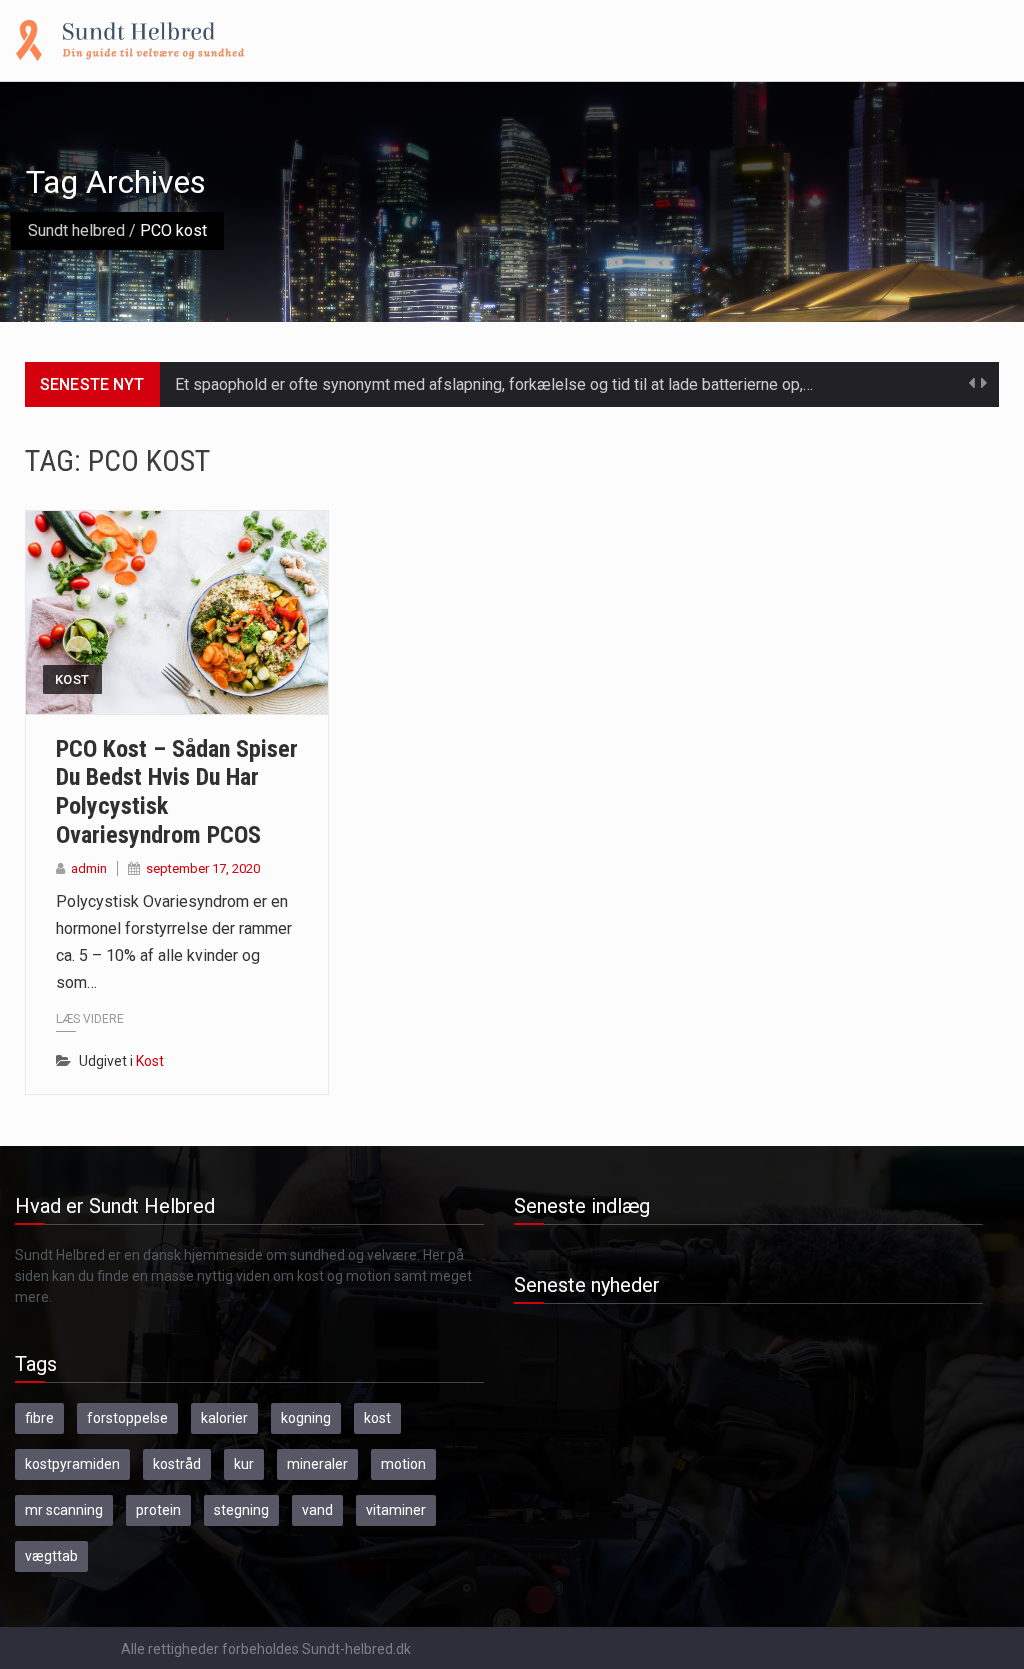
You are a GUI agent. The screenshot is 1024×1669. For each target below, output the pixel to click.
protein (158, 1510)
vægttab (51, 1556)
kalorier (224, 1418)
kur (244, 1464)
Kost (72, 679)
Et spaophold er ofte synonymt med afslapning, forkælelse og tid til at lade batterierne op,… (494, 384)
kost (377, 1418)
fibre (39, 1418)
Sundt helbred (76, 230)
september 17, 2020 (203, 868)
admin (89, 868)
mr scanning (64, 1510)
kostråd (177, 1464)
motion (403, 1464)
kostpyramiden (72, 1464)
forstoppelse (127, 1418)
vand (317, 1510)
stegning (241, 1510)
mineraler (317, 1464)
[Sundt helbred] (130, 39)
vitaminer (396, 1510)
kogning (306, 1418)
